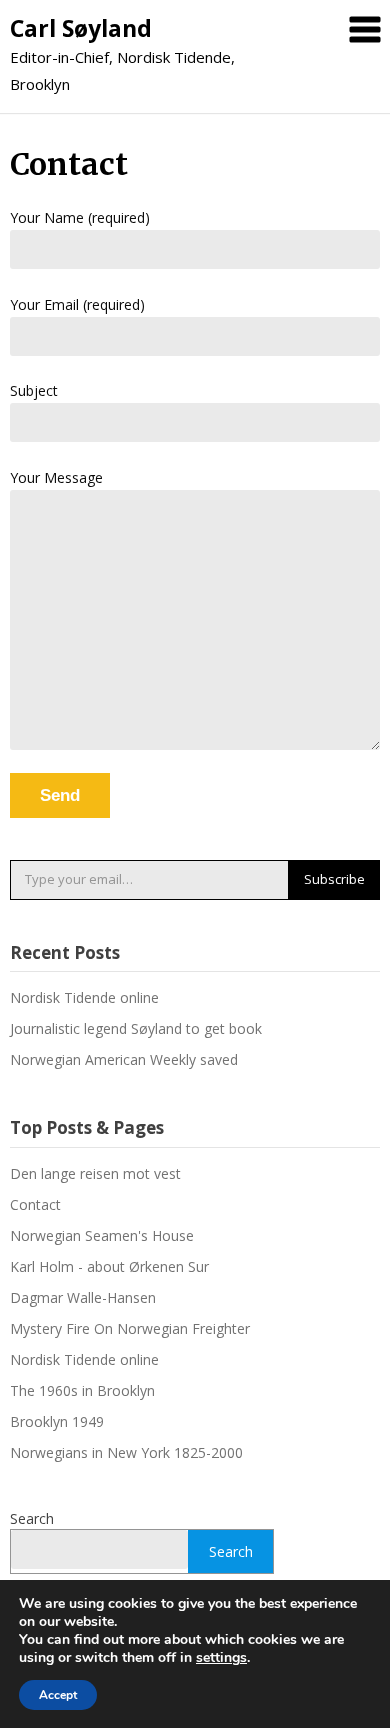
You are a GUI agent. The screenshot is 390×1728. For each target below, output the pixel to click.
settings (221, 1658)
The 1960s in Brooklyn (82, 1390)
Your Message (56, 477)
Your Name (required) (80, 217)
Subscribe (334, 879)
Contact (35, 1204)
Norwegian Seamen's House (102, 1235)
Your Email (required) (77, 304)
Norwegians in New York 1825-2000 (126, 1452)
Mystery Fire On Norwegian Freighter (130, 1328)
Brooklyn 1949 (57, 1421)
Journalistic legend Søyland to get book (136, 1028)
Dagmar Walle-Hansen (83, 1297)
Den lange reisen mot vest (95, 1173)
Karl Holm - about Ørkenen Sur (109, 1266)
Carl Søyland (81, 28)
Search (32, 1518)
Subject (34, 390)
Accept (58, 1695)
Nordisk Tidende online (84, 997)
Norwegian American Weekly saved (124, 1059)
